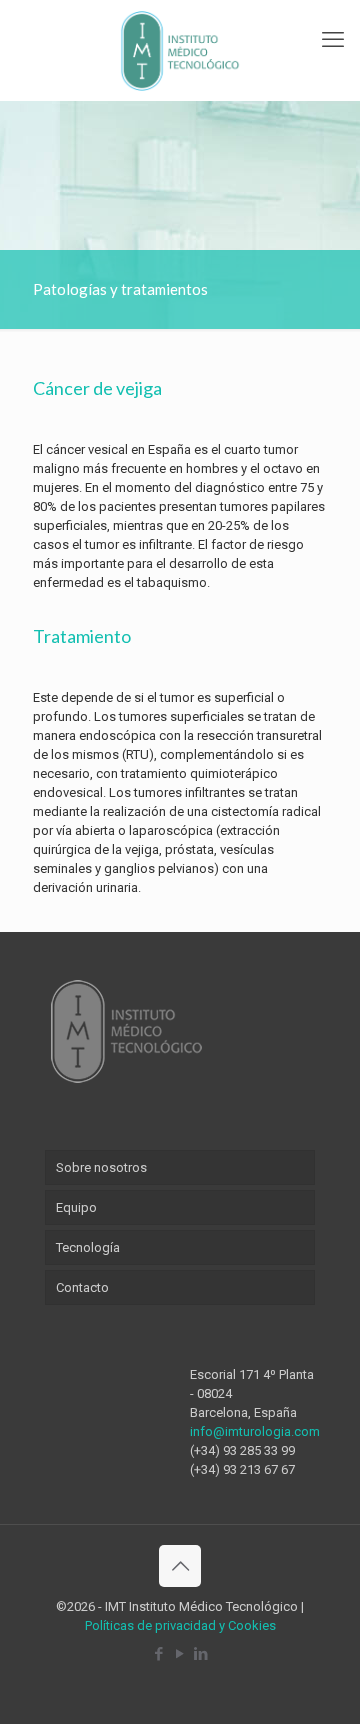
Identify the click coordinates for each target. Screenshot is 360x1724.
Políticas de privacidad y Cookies (180, 1625)
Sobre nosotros (101, 1167)
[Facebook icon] (159, 1654)
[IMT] (180, 50)
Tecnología (88, 1247)
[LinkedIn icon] (201, 1654)
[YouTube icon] (180, 1654)
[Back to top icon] (180, 1566)
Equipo (76, 1207)
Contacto (82, 1287)
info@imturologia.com (255, 1431)
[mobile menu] (333, 40)
